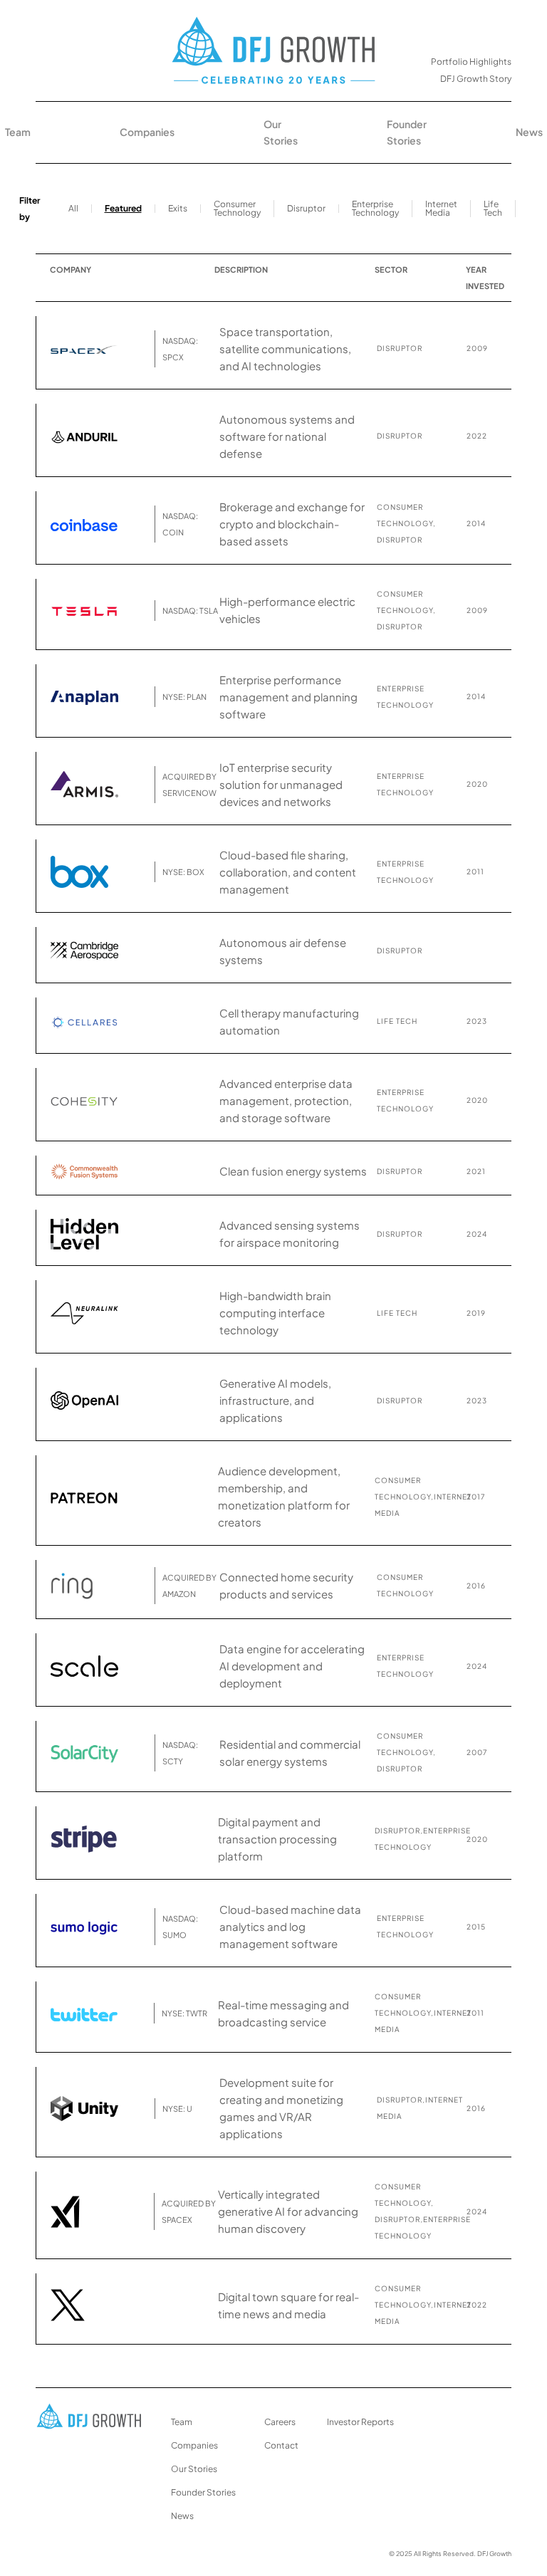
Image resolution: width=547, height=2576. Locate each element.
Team (18, 132)
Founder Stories (407, 132)
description (241, 269)
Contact (281, 2445)
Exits (178, 208)
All (73, 208)
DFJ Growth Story (476, 79)
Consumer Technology (237, 208)
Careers (280, 2422)
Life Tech (493, 208)
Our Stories (281, 132)
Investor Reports (360, 2422)
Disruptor (306, 208)
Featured (123, 208)
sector (391, 269)
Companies (147, 132)
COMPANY (71, 269)
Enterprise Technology (375, 208)
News (529, 132)
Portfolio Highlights (471, 62)
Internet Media (441, 208)
